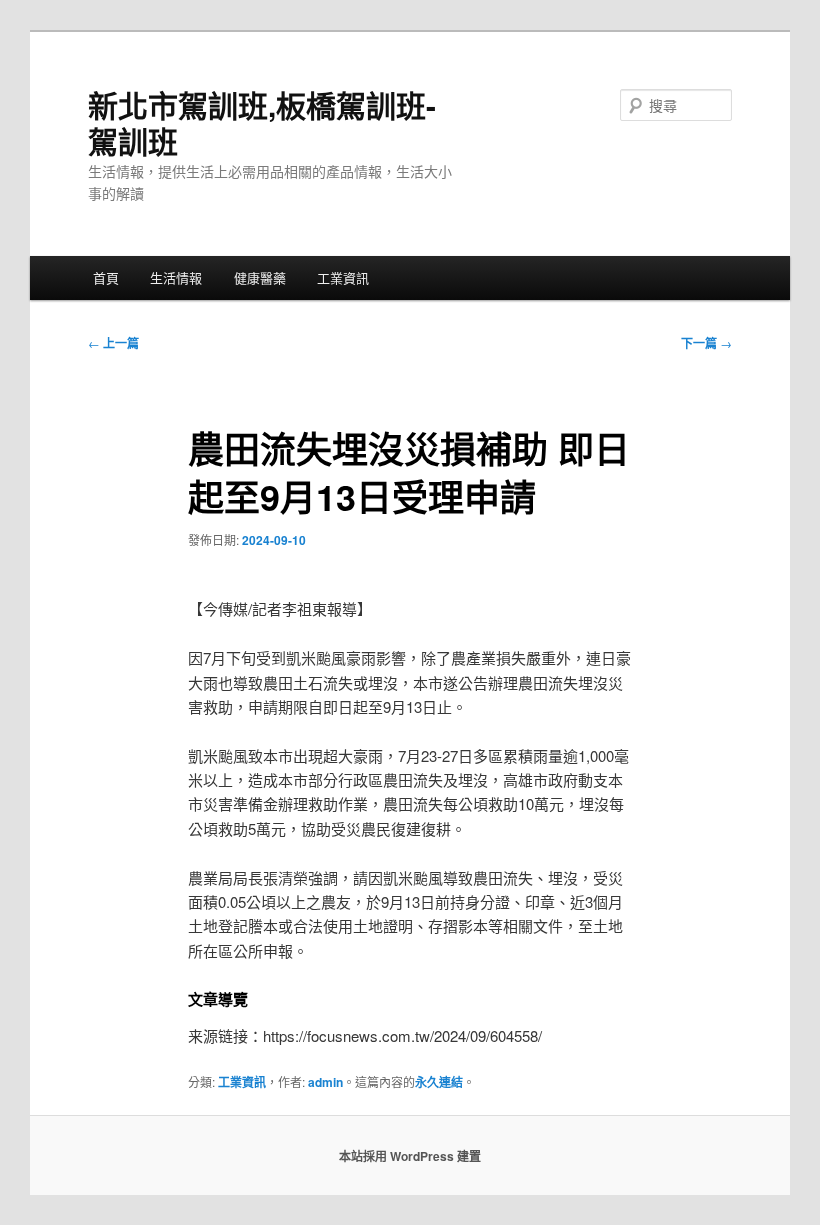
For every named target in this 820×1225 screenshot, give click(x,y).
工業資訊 (343, 277)
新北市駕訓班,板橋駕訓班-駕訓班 (262, 122)
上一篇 (113, 343)
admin (325, 1082)
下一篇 (706, 343)
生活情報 (176, 277)
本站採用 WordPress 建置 (410, 1156)
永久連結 (439, 1082)
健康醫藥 (260, 277)
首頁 (106, 277)
